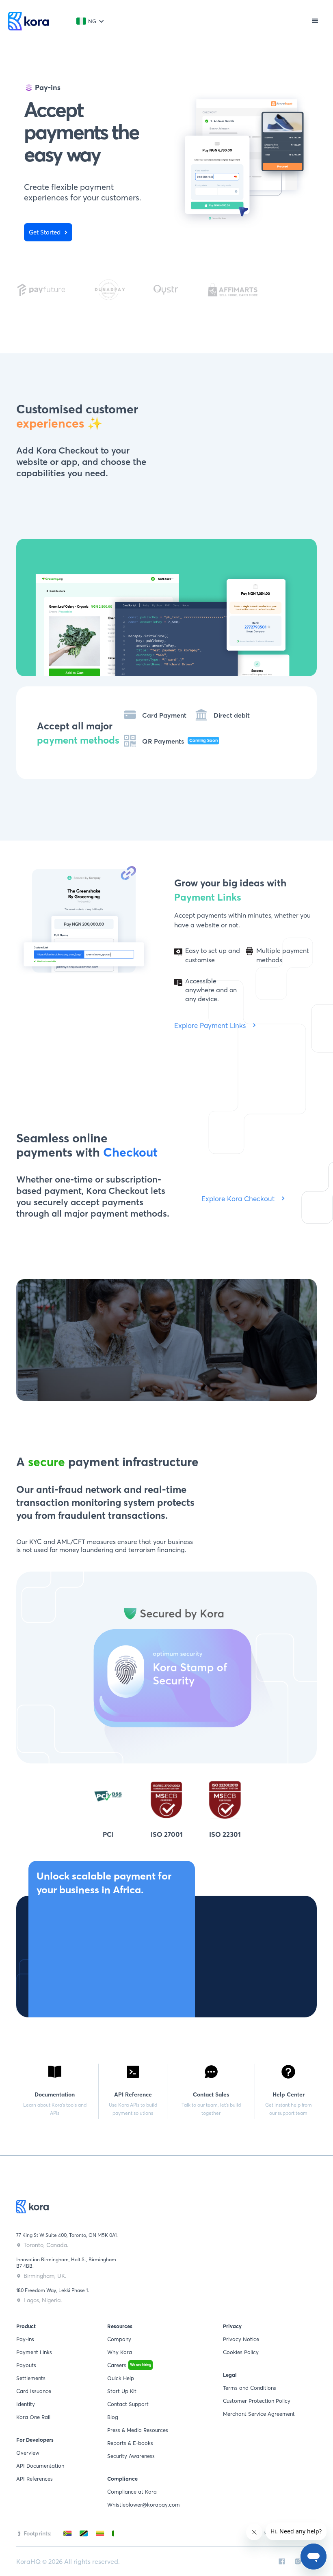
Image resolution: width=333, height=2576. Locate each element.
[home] (28, 21)
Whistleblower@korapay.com (144, 2505)
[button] (90, 21)
